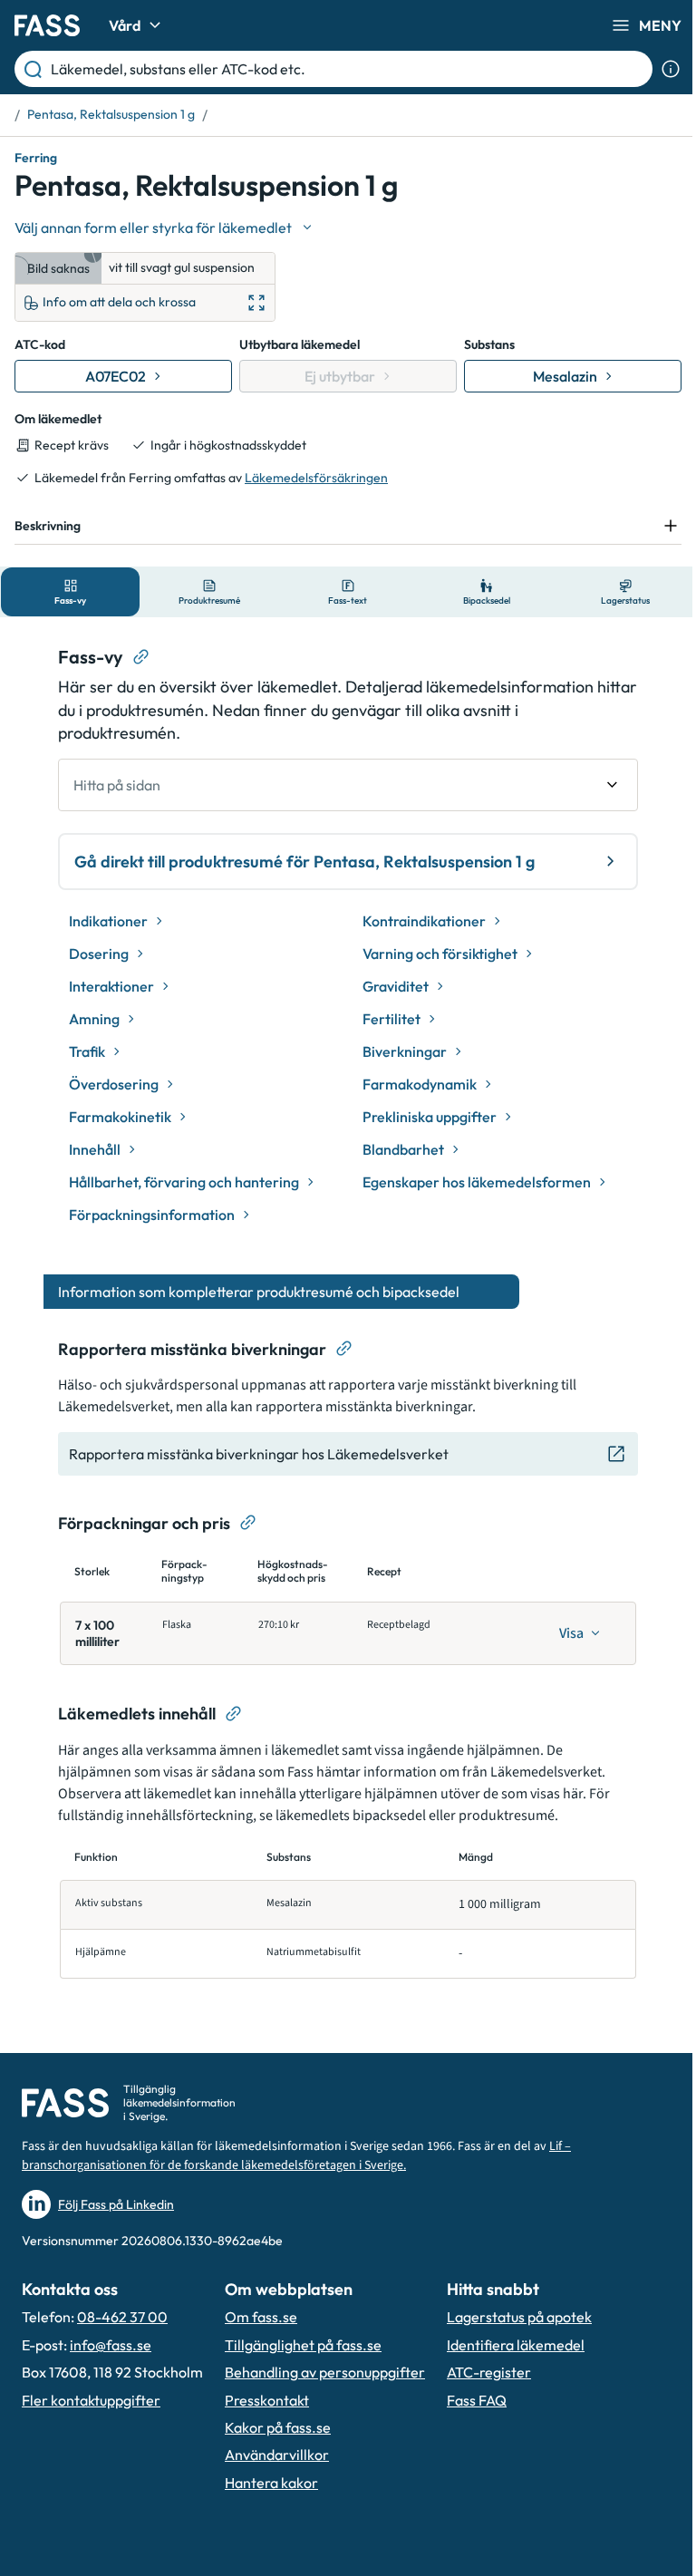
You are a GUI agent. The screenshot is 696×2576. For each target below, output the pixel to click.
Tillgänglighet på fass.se (303, 2345)
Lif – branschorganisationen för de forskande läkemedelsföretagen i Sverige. (296, 2156)
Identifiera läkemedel (516, 2345)
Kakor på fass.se (278, 2427)
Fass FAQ (477, 2400)
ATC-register (489, 2372)
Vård (125, 25)
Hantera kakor (271, 2483)
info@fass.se (111, 2345)
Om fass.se (261, 2317)
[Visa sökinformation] (671, 69)
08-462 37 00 (122, 2317)
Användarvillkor (277, 2455)
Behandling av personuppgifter (325, 2372)
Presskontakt (267, 2400)
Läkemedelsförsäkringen (316, 478)
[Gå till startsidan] (47, 25)
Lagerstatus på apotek (519, 2317)
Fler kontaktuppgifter (91, 2400)
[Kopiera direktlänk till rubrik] (135, 657)
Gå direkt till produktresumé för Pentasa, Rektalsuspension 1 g (298, 862)
